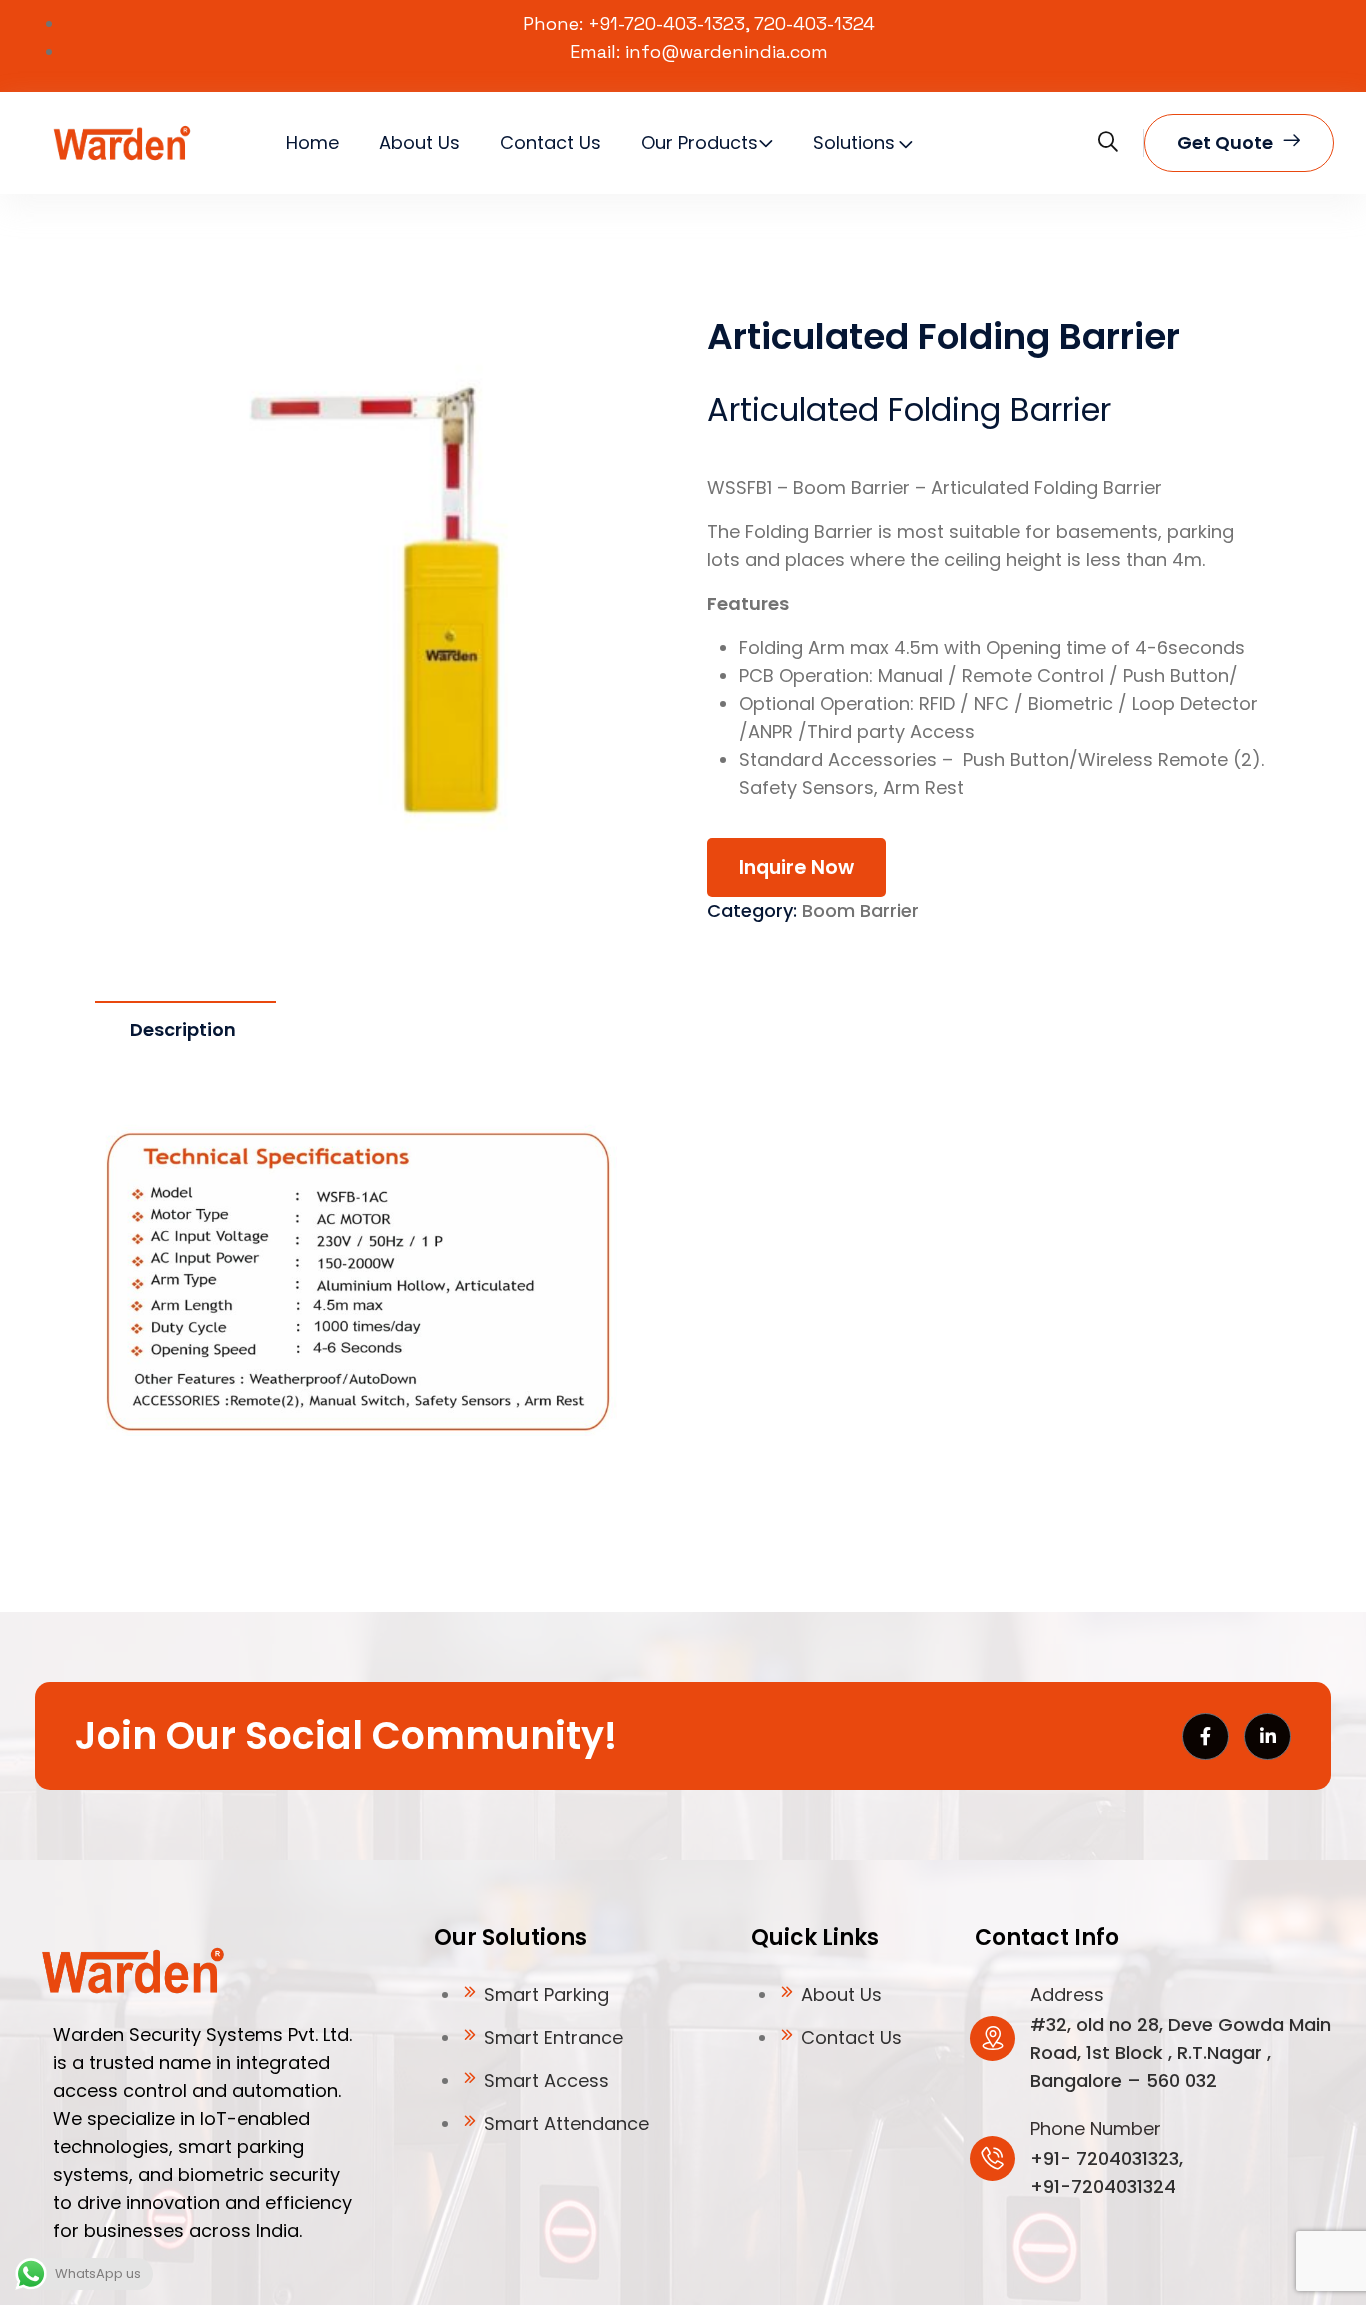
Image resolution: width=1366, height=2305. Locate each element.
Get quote (1225, 142)
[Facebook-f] (1205, 1736)
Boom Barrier (860, 910)
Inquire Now (796, 867)
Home (312, 142)
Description (183, 1029)
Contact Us (550, 142)
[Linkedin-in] (1267, 1736)
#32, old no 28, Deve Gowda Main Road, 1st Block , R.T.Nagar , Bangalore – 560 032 (1180, 2052)
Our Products (699, 142)
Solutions (854, 142)
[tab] (183, 1030)
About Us (419, 142)
